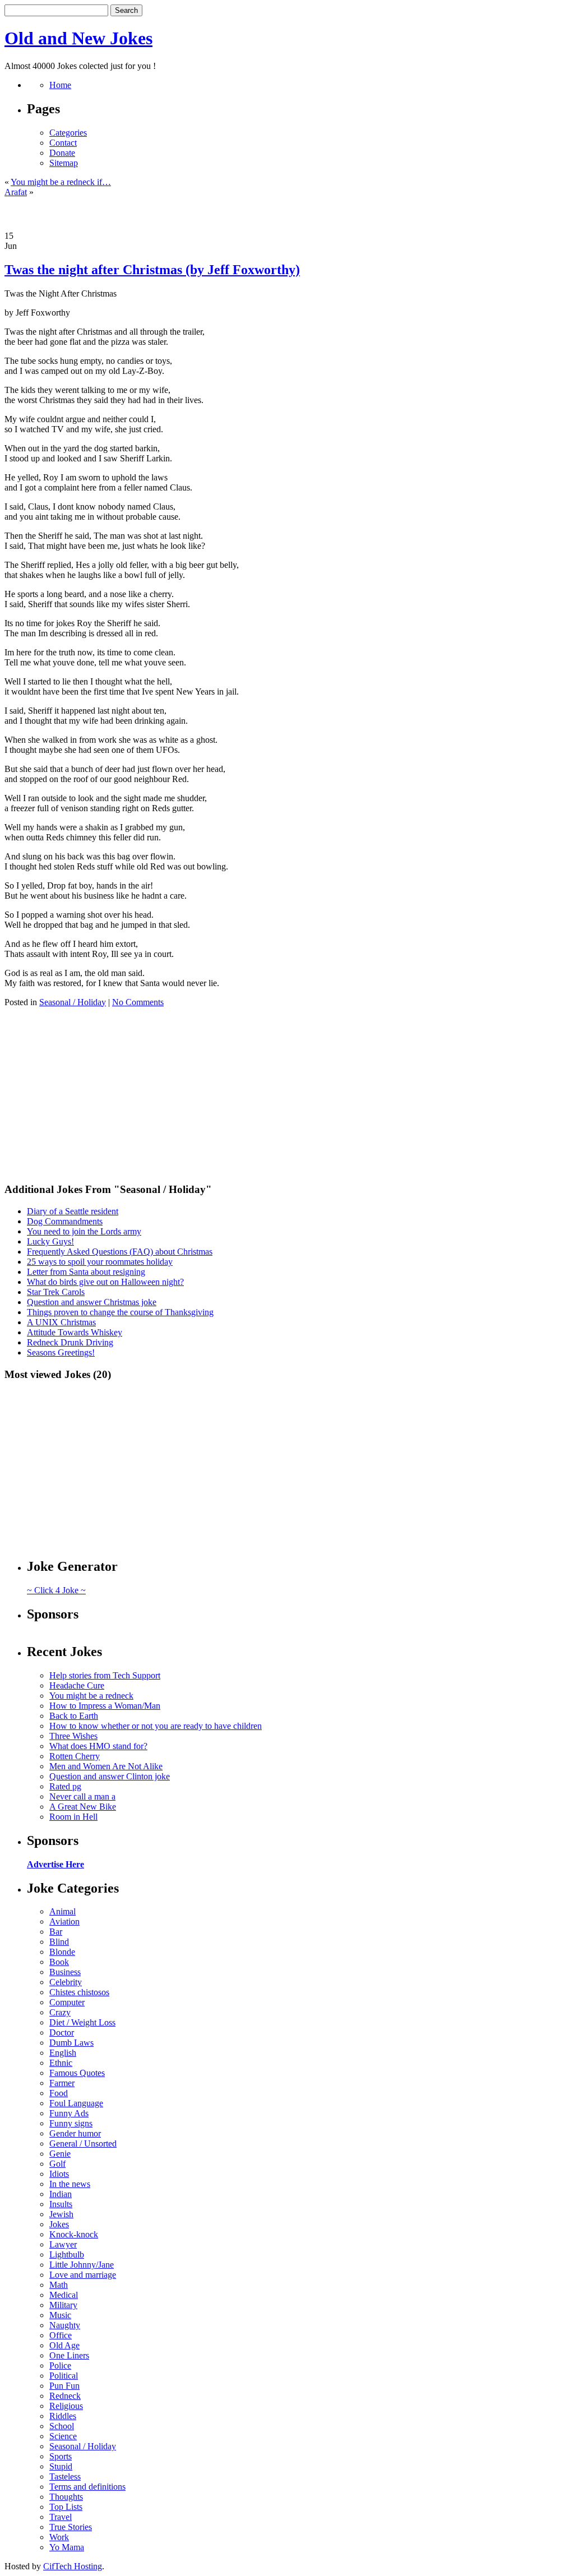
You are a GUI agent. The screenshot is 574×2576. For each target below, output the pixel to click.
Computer (67, 2002)
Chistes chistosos (79, 1992)
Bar (56, 1932)
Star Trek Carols (56, 1292)
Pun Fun (64, 2386)
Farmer (62, 2083)
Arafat (16, 192)
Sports (61, 2456)
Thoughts (66, 2497)
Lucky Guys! (50, 1241)
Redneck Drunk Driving (70, 1342)
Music (60, 2315)
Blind (59, 1942)
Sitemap (64, 163)
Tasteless (65, 2476)
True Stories (71, 2527)
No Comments (138, 1002)
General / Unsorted (83, 2143)
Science (63, 2436)
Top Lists (66, 2507)
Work (59, 2537)
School (62, 2426)
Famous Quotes (77, 2073)
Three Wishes (73, 1736)
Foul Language (76, 2103)
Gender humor (75, 2133)
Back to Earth (74, 1716)
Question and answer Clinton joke (110, 1776)
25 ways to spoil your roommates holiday (100, 1262)
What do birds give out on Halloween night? (105, 1282)
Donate (62, 153)
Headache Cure (77, 1685)
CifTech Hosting (73, 2566)
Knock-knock (74, 2234)
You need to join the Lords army (84, 1231)
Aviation (64, 1921)
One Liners (69, 2355)
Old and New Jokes (78, 38)
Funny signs (71, 2123)
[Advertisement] (287, 214)
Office (61, 2335)
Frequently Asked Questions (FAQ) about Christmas (120, 1252)
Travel (61, 2517)
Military (63, 2305)
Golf (57, 2164)
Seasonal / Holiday (73, 1002)
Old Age (64, 2345)
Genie (60, 2154)
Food (59, 2093)
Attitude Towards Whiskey (75, 1332)
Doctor (62, 2032)
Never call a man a (82, 1796)
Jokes (59, 2224)
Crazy (60, 2012)
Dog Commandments (65, 1221)
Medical (64, 2295)
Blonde (62, 1952)
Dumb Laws (71, 2043)
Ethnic (61, 2063)
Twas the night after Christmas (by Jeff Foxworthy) (152, 270)
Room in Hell (73, 1817)
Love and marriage (83, 2275)
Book (59, 1962)
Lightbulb (67, 2254)
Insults (61, 2204)
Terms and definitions (87, 2487)
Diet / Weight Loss (82, 2022)
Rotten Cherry (75, 1756)
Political (64, 2376)
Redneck (65, 2396)
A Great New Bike (83, 1807)
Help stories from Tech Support (105, 1675)
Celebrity (66, 1982)
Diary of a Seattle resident (73, 1211)
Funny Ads (69, 2113)
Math (59, 2285)
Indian (61, 2194)
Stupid (61, 2466)
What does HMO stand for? (98, 1746)
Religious (66, 2406)
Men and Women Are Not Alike (106, 1766)
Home (60, 85)
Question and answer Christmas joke (92, 1302)
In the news (70, 2184)
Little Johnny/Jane (82, 2265)
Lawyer (63, 2244)
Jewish (61, 2214)
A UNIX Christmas (61, 1322)
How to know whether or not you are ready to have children (156, 1726)
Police (60, 2365)
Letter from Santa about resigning (86, 1272)
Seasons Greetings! (61, 1352)
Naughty (65, 2325)
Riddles (63, 2416)
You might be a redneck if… (61, 182)
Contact (63, 143)
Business (65, 1972)
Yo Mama (67, 2547)
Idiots (59, 2174)
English (63, 2053)
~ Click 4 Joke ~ (56, 1590)
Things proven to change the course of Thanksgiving (120, 1312)
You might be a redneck (91, 1696)
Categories (68, 133)
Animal (63, 1911)
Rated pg (65, 1786)
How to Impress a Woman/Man (105, 1706)
